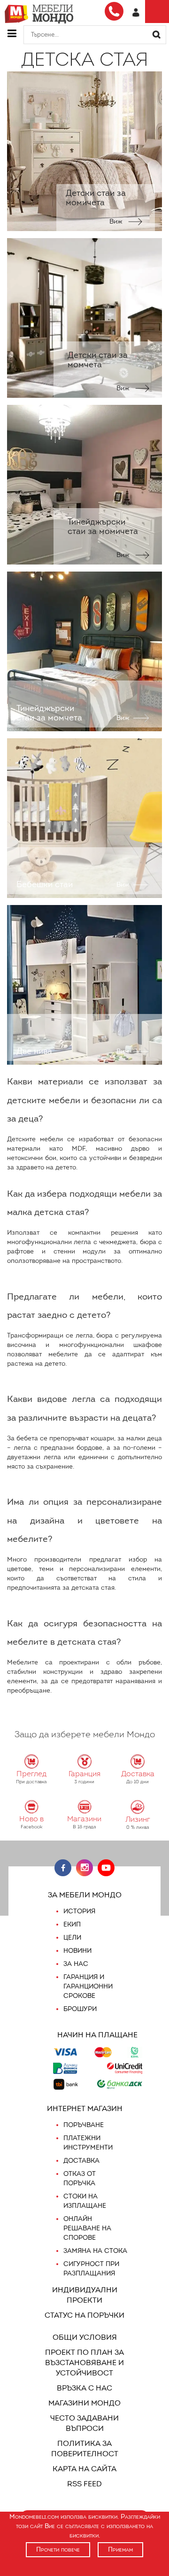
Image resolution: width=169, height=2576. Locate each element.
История (79, 1911)
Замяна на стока (95, 2251)
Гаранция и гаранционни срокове (88, 1986)
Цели (72, 1938)
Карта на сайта (84, 2469)
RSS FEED (84, 2484)
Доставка (81, 2161)
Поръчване (84, 2125)
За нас (76, 1964)
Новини (77, 1951)
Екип (72, 1924)
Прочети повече (58, 2549)
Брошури (80, 2009)
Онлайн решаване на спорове (87, 2228)
